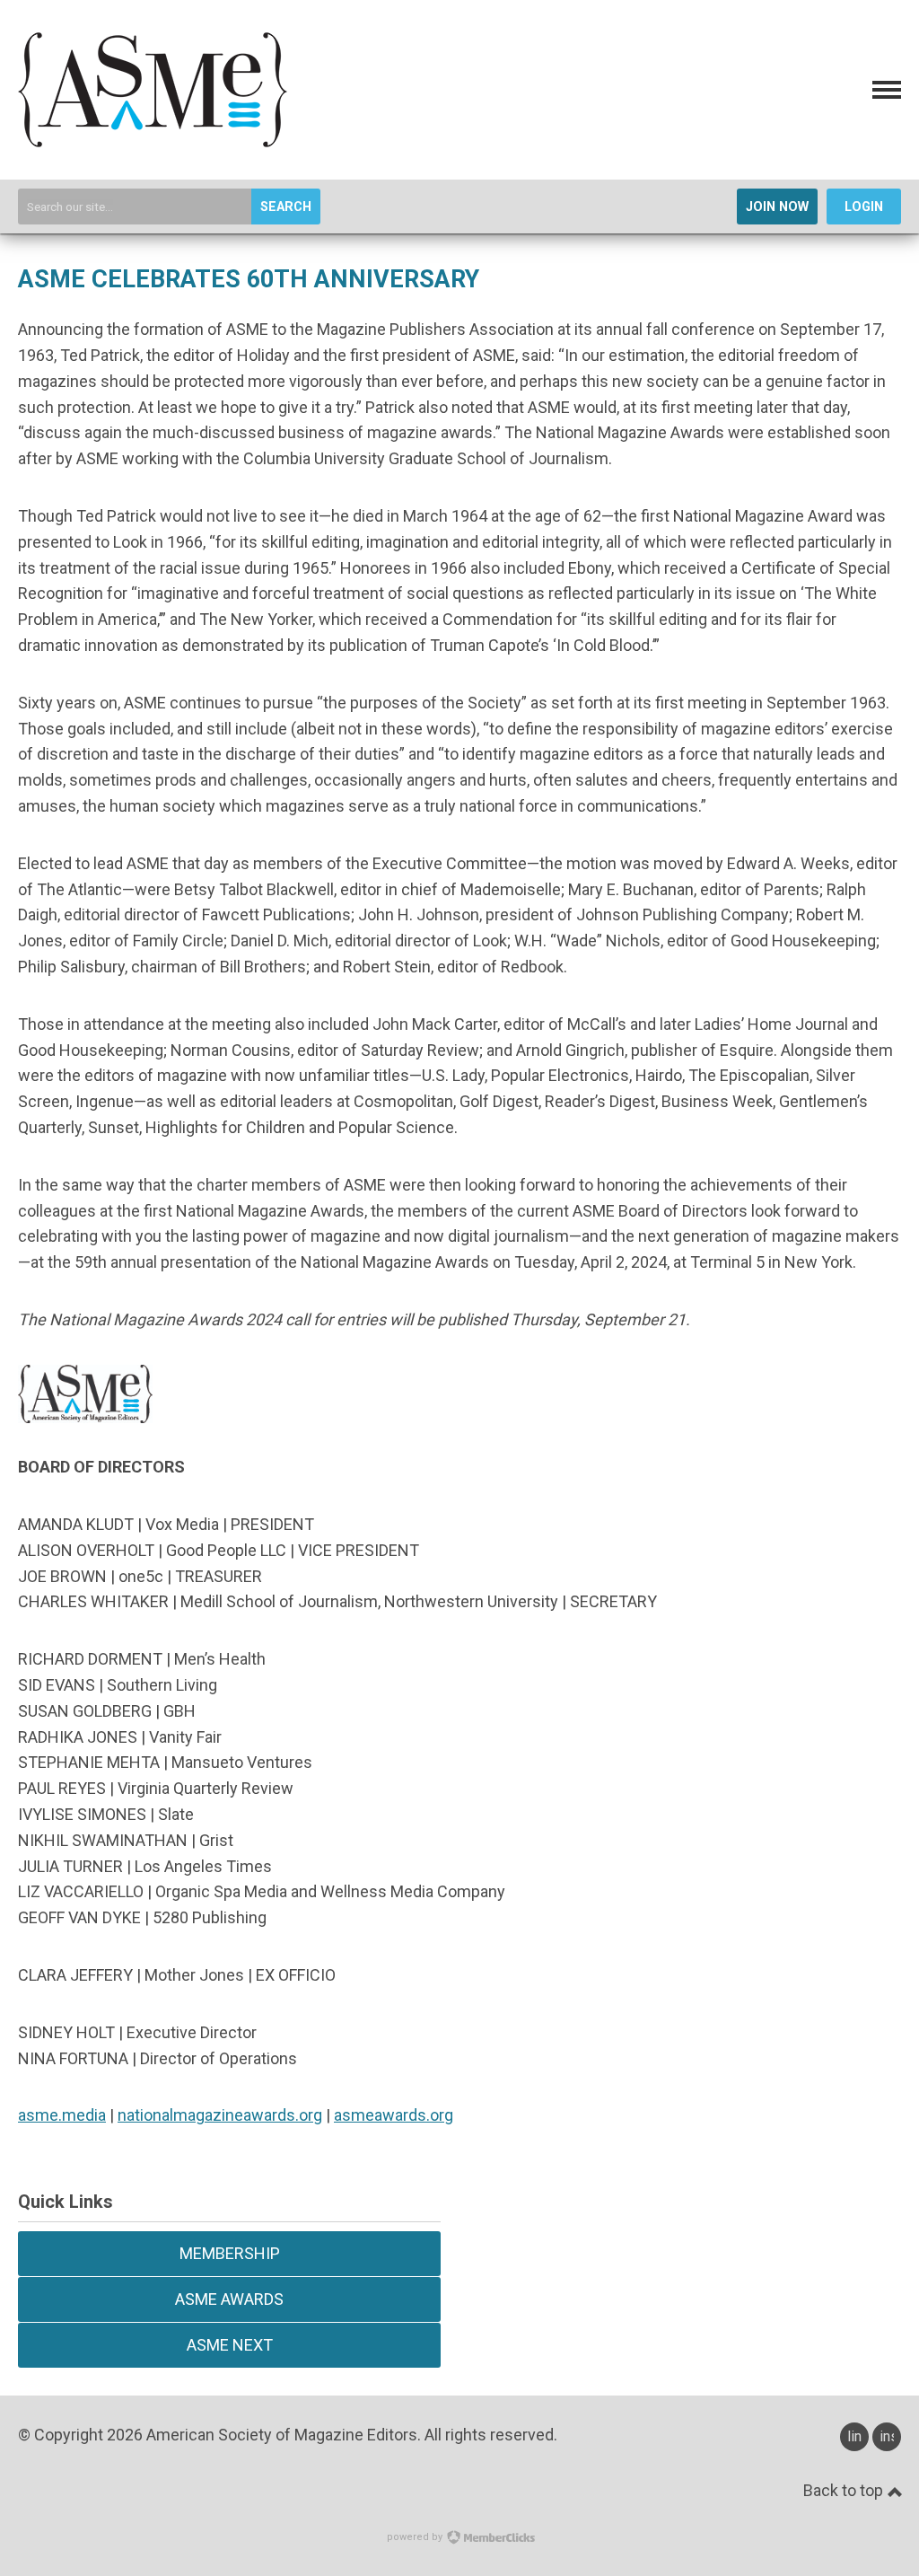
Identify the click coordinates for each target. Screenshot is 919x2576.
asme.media (62, 2115)
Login (864, 207)
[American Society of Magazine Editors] (153, 141)
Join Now (777, 207)
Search (286, 207)
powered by (416, 2537)
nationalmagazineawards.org (220, 2115)
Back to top (845, 2490)
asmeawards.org (394, 2115)
